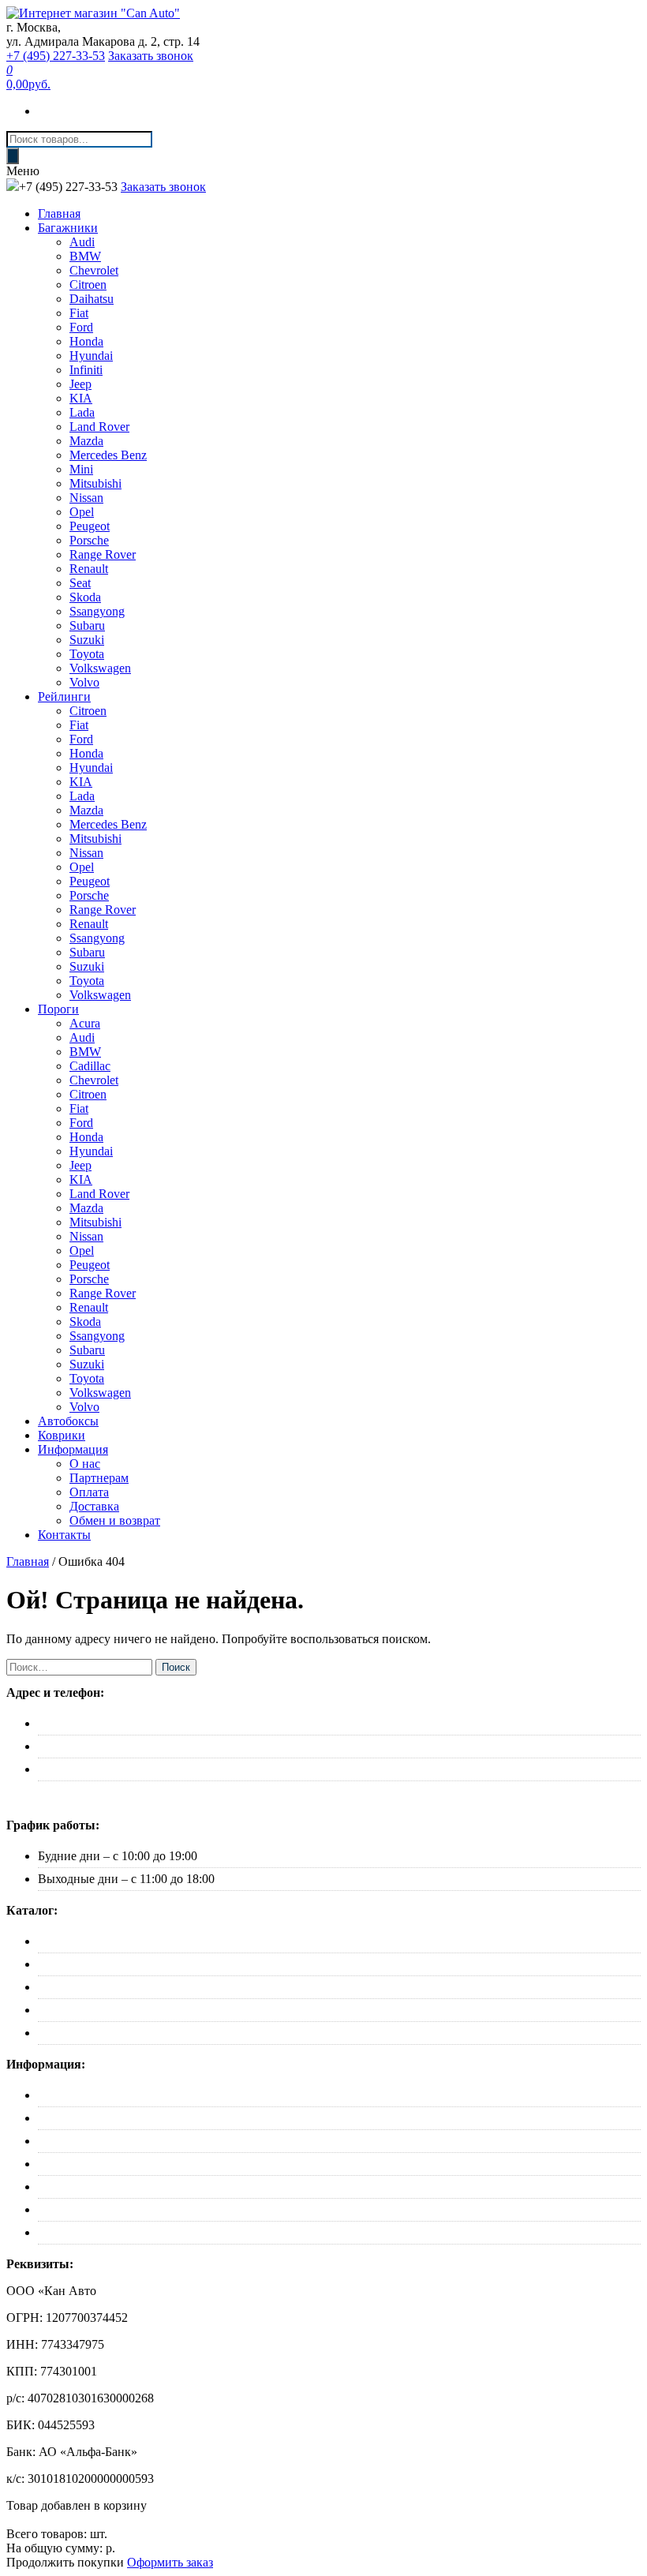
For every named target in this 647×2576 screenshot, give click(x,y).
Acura (85, 1023)
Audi (82, 242)
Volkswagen (100, 668)
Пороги (58, 1009)
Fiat (79, 313)
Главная (59, 213)
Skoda (85, 597)
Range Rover (103, 554)
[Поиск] (13, 156)
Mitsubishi (95, 483)
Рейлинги (64, 696)
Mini (81, 469)
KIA (81, 398)
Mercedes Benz (108, 455)
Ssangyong (97, 611)
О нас (85, 1464)
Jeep (80, 384)
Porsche (89, 540)
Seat (80, 583)
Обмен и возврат (115, 1520)
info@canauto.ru (80, 1769)
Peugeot (90, 526)
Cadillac (90, 1066)
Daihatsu (92, 299)
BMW (85, 256)
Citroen (88, 285)
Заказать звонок (151, 56)
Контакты (64, 1535)
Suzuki (87, 640)
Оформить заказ (170, 2562)
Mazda (86, 441)
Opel (82, 512)
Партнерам (99, 1478)
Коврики (62, 1435)
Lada (82, 412)
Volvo (84, 682)
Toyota (87, 654)
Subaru (87, 625)
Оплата (89, 1492)
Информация (73, 1449)
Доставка (94, 1506)
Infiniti (86, 370)
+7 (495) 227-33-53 (56, 56)
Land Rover (99, 427)
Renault (89, 569)
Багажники (68, 228)
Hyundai (91, 356)
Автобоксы (68, 1421)
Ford (81, 327)
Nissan (86, 498)
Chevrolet (94, 270)
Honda (86, 341)
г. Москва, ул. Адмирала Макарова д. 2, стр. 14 (163, 1723)
